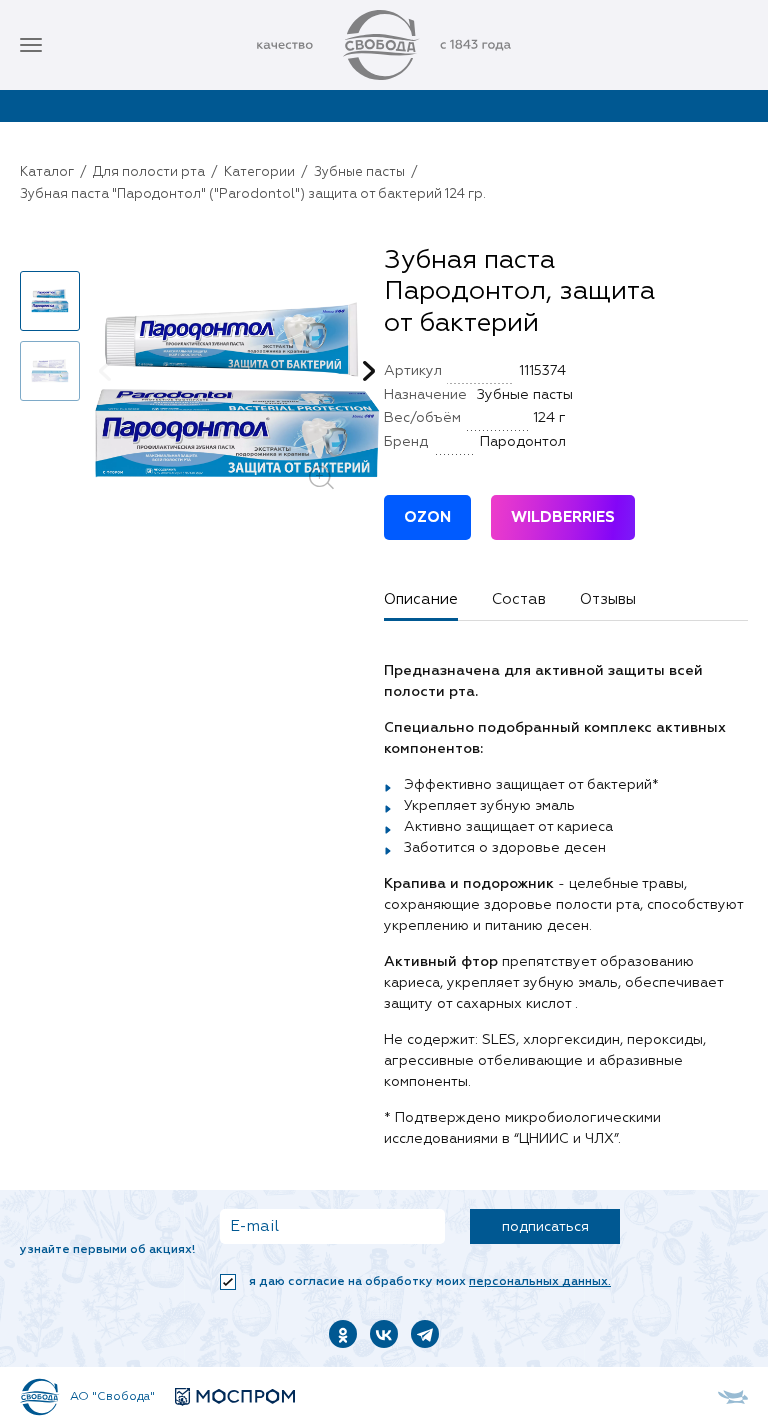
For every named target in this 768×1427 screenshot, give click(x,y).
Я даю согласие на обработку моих (428, 1282)
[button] (50, 253)
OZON (427, 517)
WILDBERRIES (563, 517)
